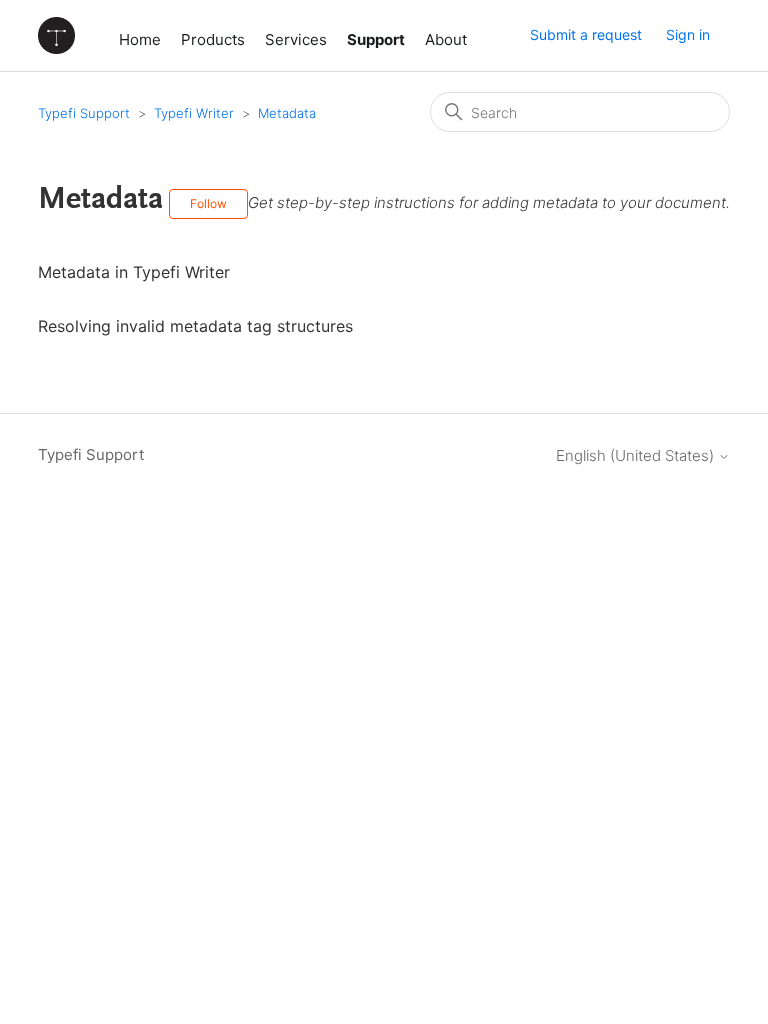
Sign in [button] (688, 34)
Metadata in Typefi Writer (134, 272)
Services (296, 39)
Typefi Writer (194, 113)
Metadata (287, 113)
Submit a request (586, 34)
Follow (208, 203)
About (446, 39)
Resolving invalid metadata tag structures (195, 326)
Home (140, 39)
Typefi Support (84, 113)
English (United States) (637, 455)
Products (213, 39)
